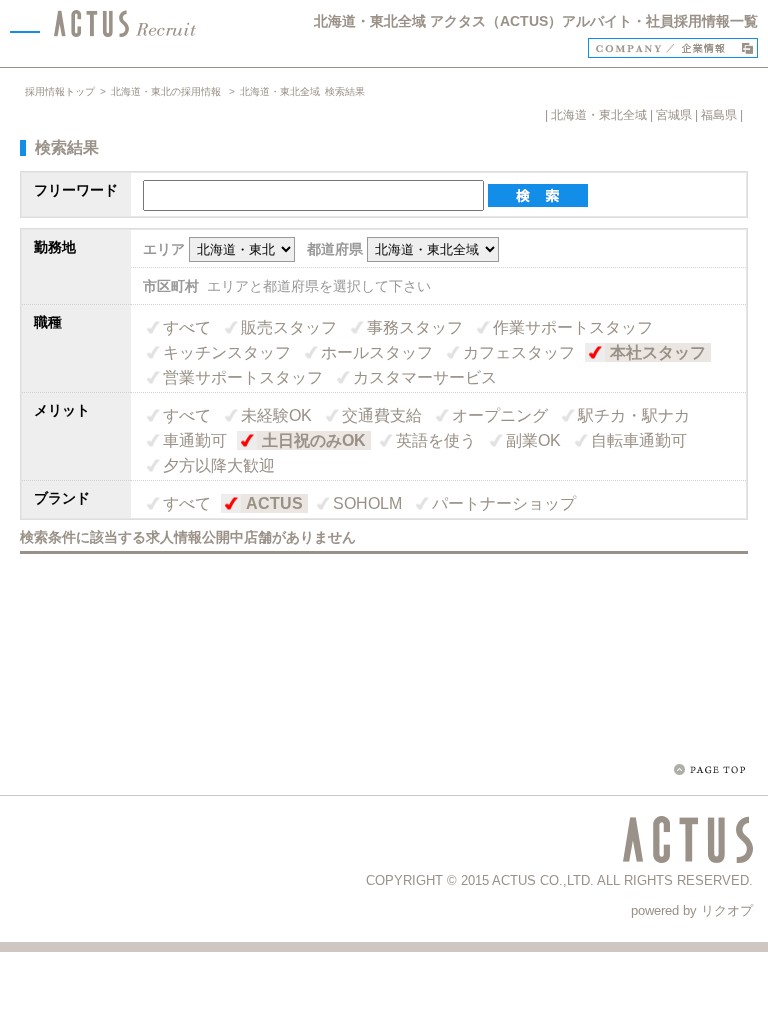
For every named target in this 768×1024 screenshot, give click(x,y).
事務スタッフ (415, 327)
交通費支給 (382, 415)
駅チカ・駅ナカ (634, 415)
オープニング (500, 415)
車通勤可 (195, 440)
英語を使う (436, 440)
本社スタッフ (658, 352)
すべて (187, 327)
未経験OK (276, 415)
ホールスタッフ (377, 352)
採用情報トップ (60, 91)
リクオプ (727, 910)
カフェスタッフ (519, 352)
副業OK (533, 440)
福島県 (719, 115)
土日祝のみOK (314, 440)
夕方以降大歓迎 (219, 465)
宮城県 (674, 115)
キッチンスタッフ (227, 352)
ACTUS (274, 503)
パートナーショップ (504, 503)
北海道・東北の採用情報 (167, 91)
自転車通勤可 (639, 440)
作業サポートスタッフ (573, 327)
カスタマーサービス (425, 377)
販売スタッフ (289, 327)
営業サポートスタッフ (243, 377)
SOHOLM (367, 503)
